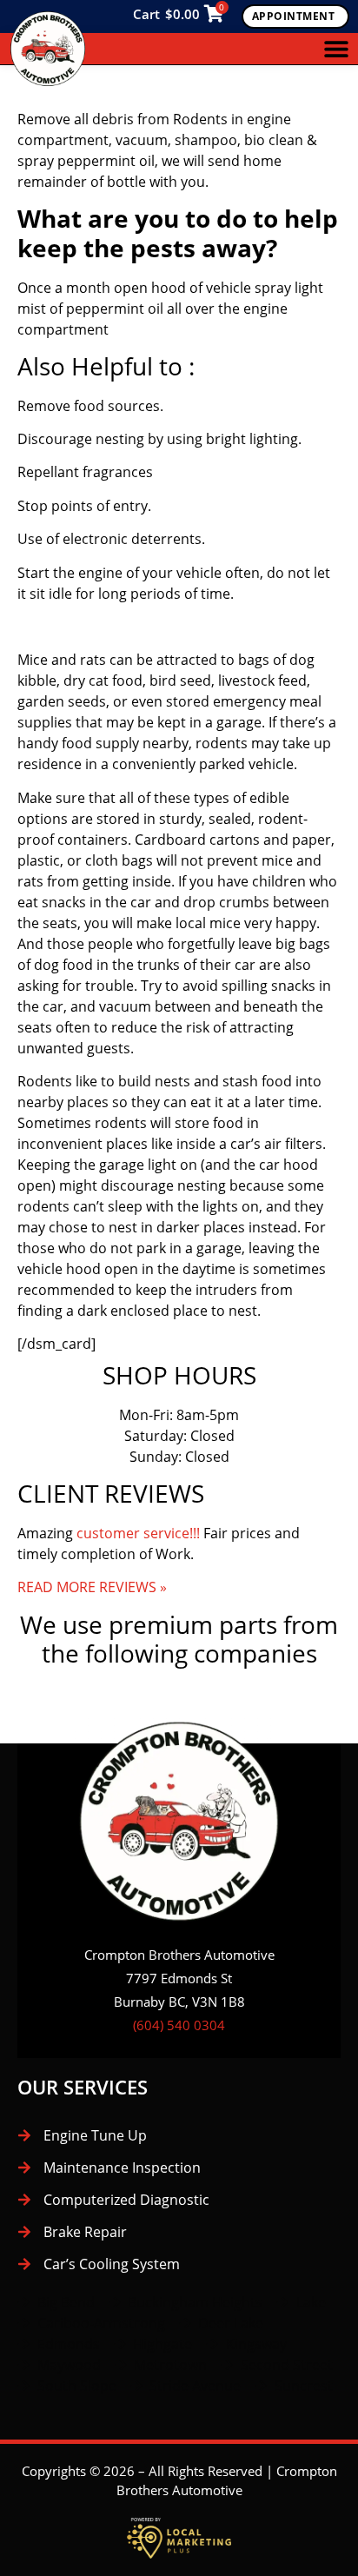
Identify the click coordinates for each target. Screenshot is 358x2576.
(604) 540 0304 (179, 2025)
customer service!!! (138, 1533)
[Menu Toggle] (336, 49)
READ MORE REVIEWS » (92, 1587)
